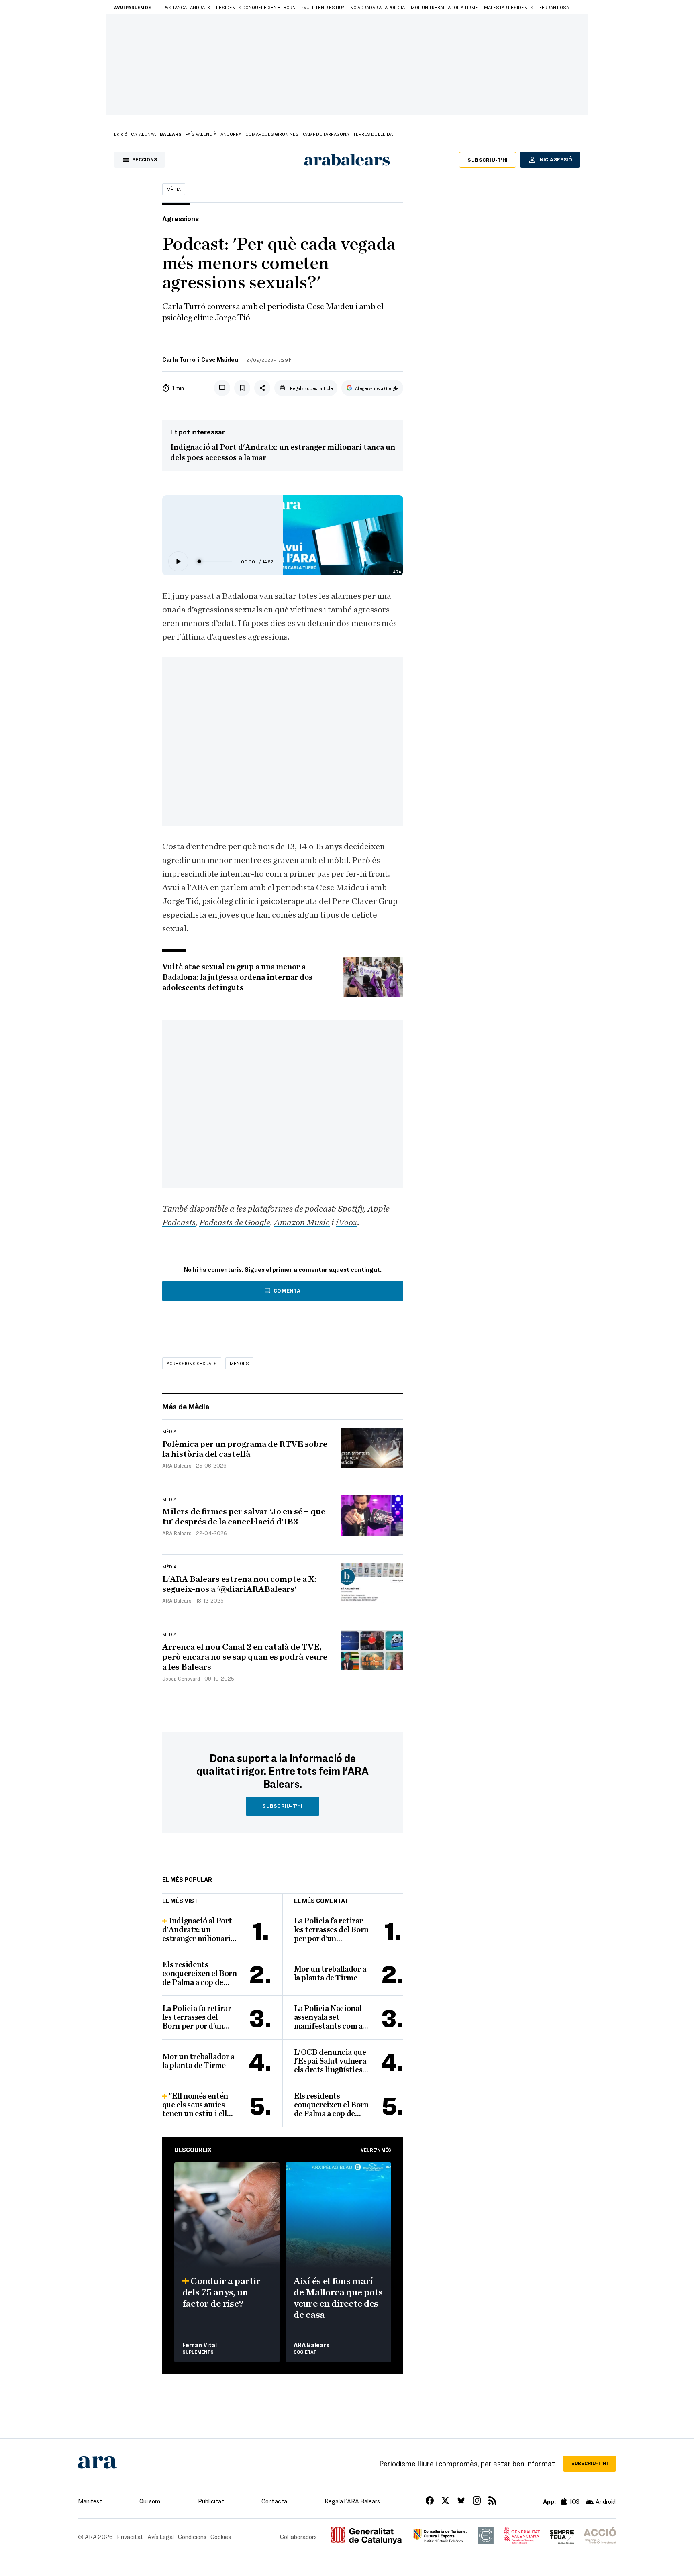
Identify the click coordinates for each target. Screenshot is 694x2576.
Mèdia (174, 189)
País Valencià (201, 134)
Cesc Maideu (220, 359)
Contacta (274, 2501)
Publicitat (211, 2501)
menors (239, 1363)
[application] (225, 561)
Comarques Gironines (272, 134)
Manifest (90, 2501)
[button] (178, 561)
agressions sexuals (192, 1363)
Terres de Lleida (373, 134)
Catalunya (143, 134)
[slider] (215, 562)
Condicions (192, 2537)
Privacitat (130, 2537)
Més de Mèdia (186, 1406)
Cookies (221, 2537)
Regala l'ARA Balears (352, 2501)
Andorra (231, 134)
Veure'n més (376, 2150)
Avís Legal (161, 2537)
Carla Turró (179, 359)
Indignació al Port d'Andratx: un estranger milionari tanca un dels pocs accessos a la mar (283, 453)
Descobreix (193, 2150)
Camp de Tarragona (326, 134)
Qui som (150, 2501)
